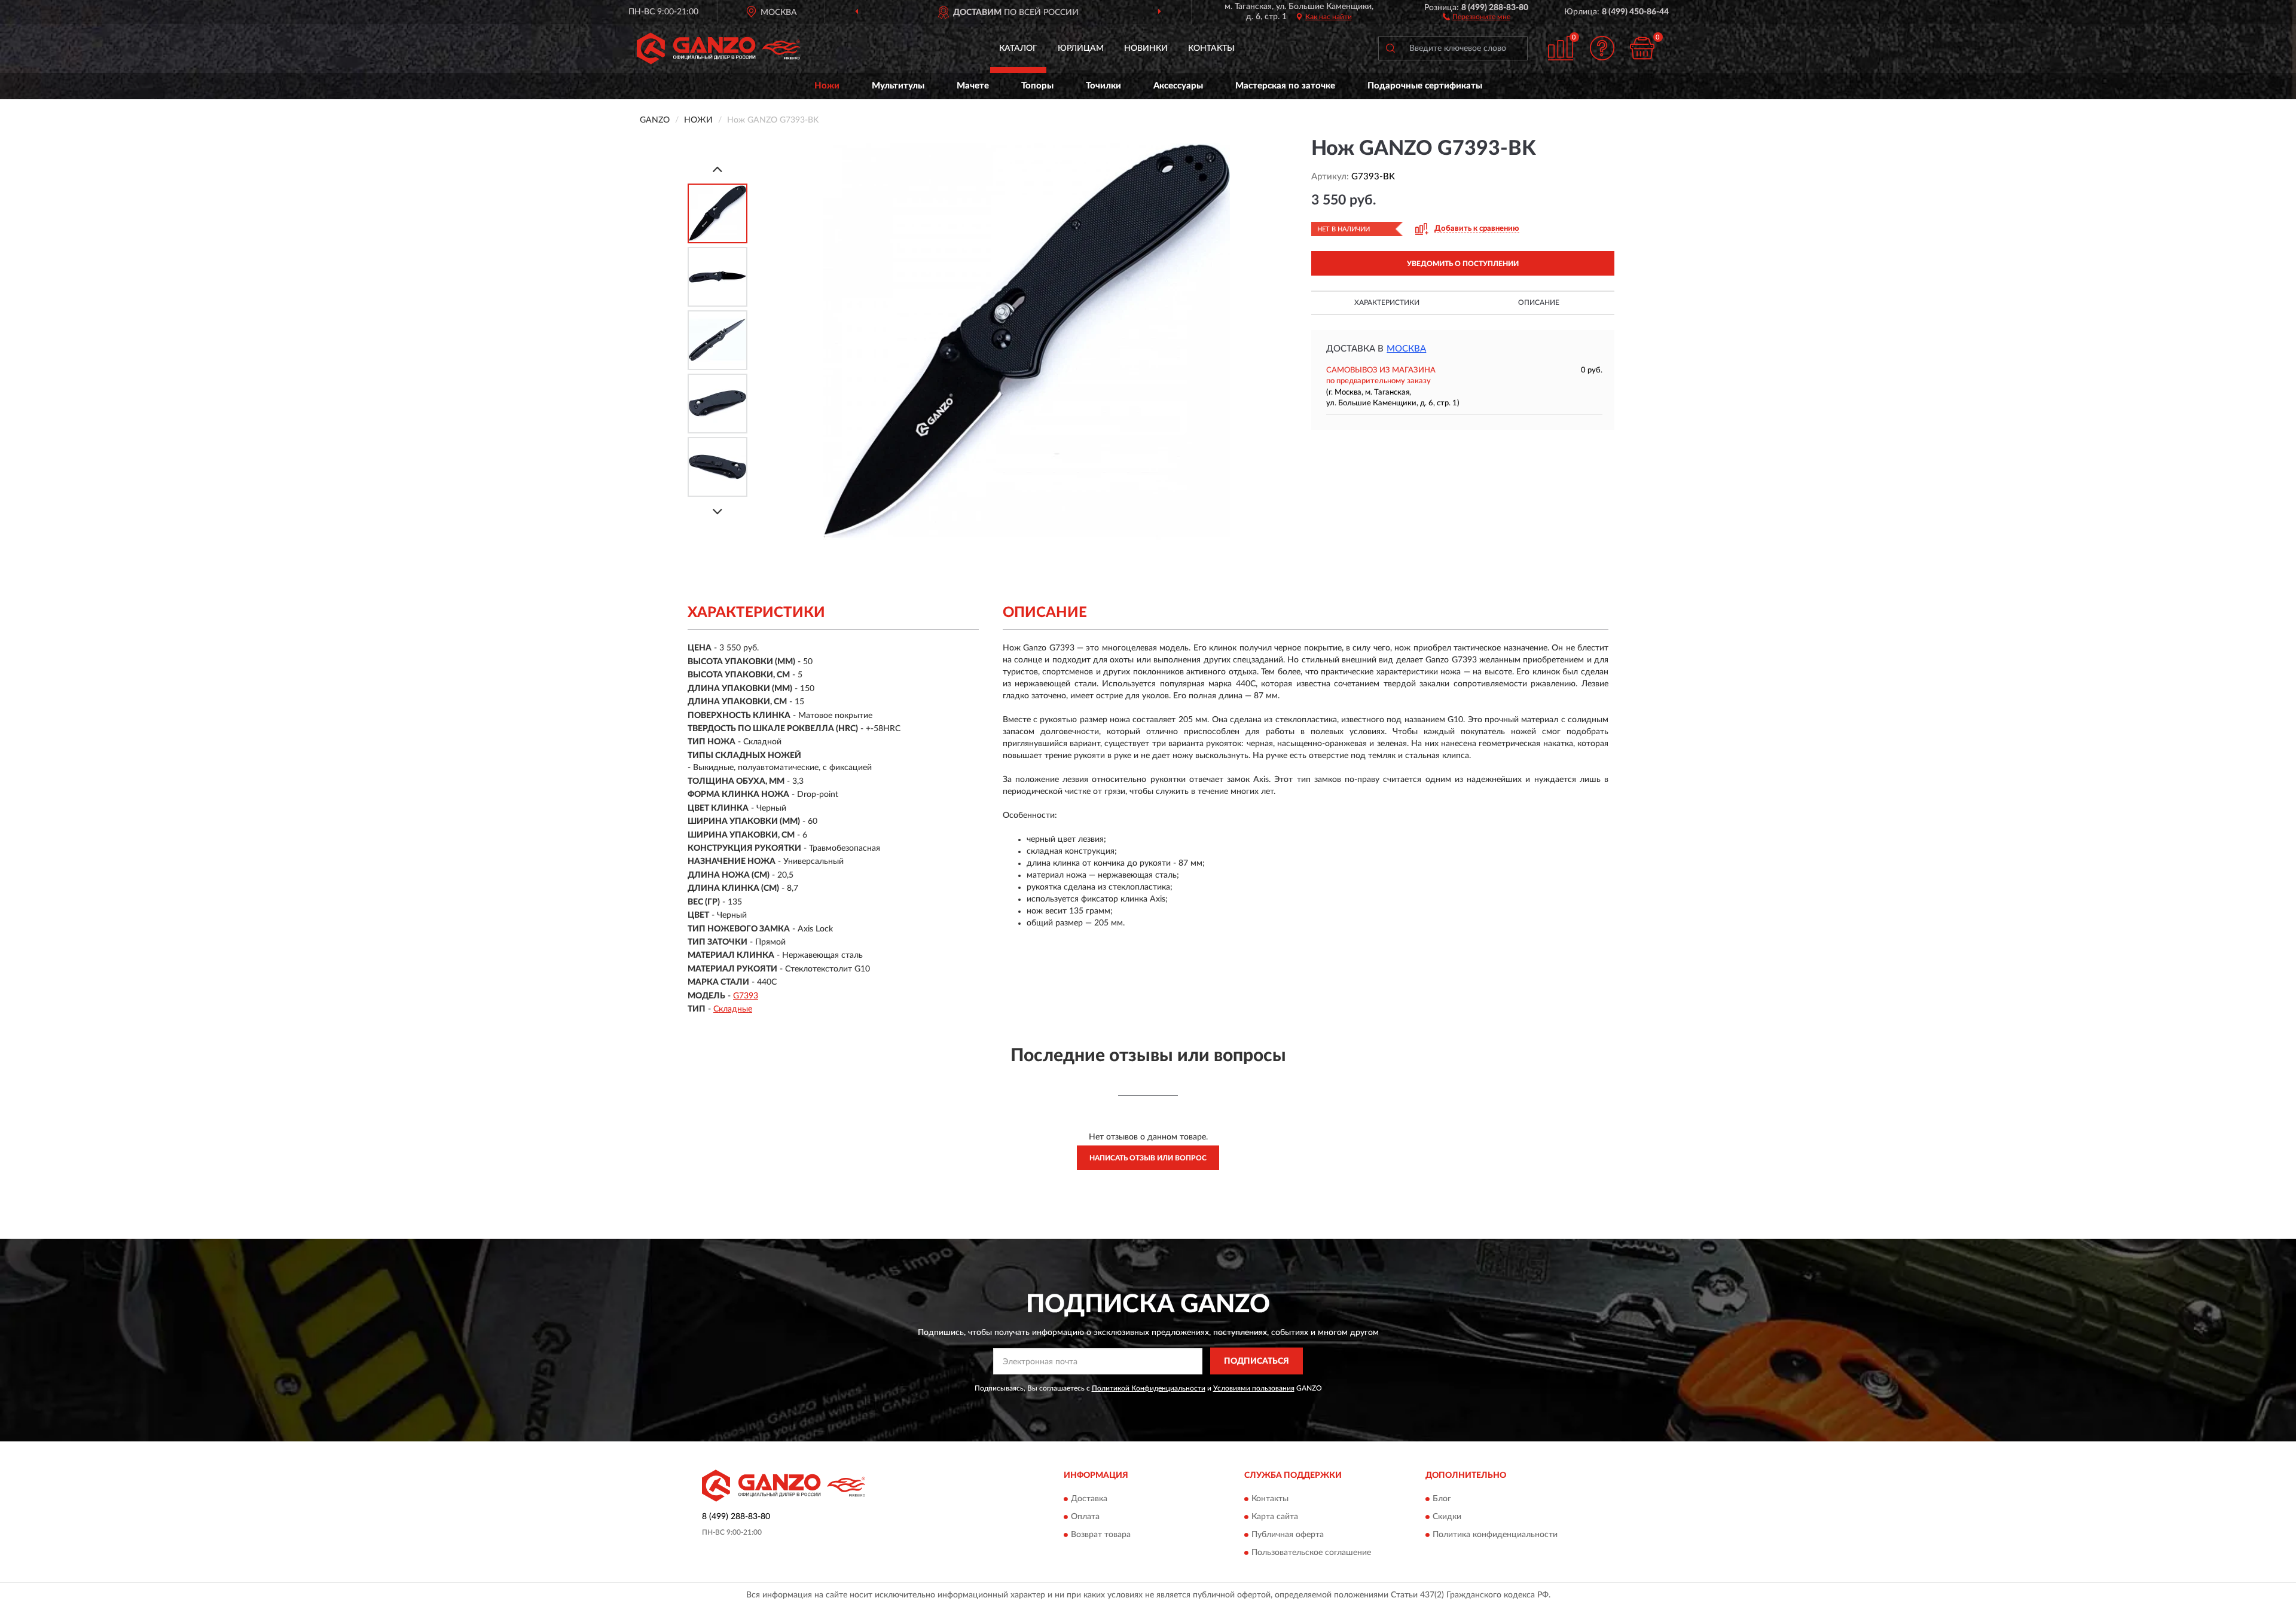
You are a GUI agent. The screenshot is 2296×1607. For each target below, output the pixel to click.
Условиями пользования (1254, 1388)
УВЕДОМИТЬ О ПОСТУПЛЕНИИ (1463, 264)
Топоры (1037, 86)
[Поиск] (1390, 48)
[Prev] (717, 169)
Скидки (1447, 1517)
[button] (1477, 16)
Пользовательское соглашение (1311, 1553)
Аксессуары (1178, 86)
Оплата (1085, 1517)
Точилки (1103, 86)
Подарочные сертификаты (1425, 86)
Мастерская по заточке (1285, 86)
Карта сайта (1275, 1517)
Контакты (1211, 48)
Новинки (1146, 48)
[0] (1642, 48)
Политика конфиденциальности (1495, 1535)
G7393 (746, 996)
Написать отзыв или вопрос (1148, 1158)
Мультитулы (898, 86)
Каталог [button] (1018, 48)
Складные (733, 1009)
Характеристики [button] (1387, 303)
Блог (1442, 1499)
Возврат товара (1101, 1535)
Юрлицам (1081, 48)
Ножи (827, 86)
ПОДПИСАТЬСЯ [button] (1257, 1361)
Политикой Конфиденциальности (1149, 1388)
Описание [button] (1539, 303)
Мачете (973, 86)
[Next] (717, 511)
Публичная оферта (1288, 1535)
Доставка (1089, 1499)
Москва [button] (1406, 349)
